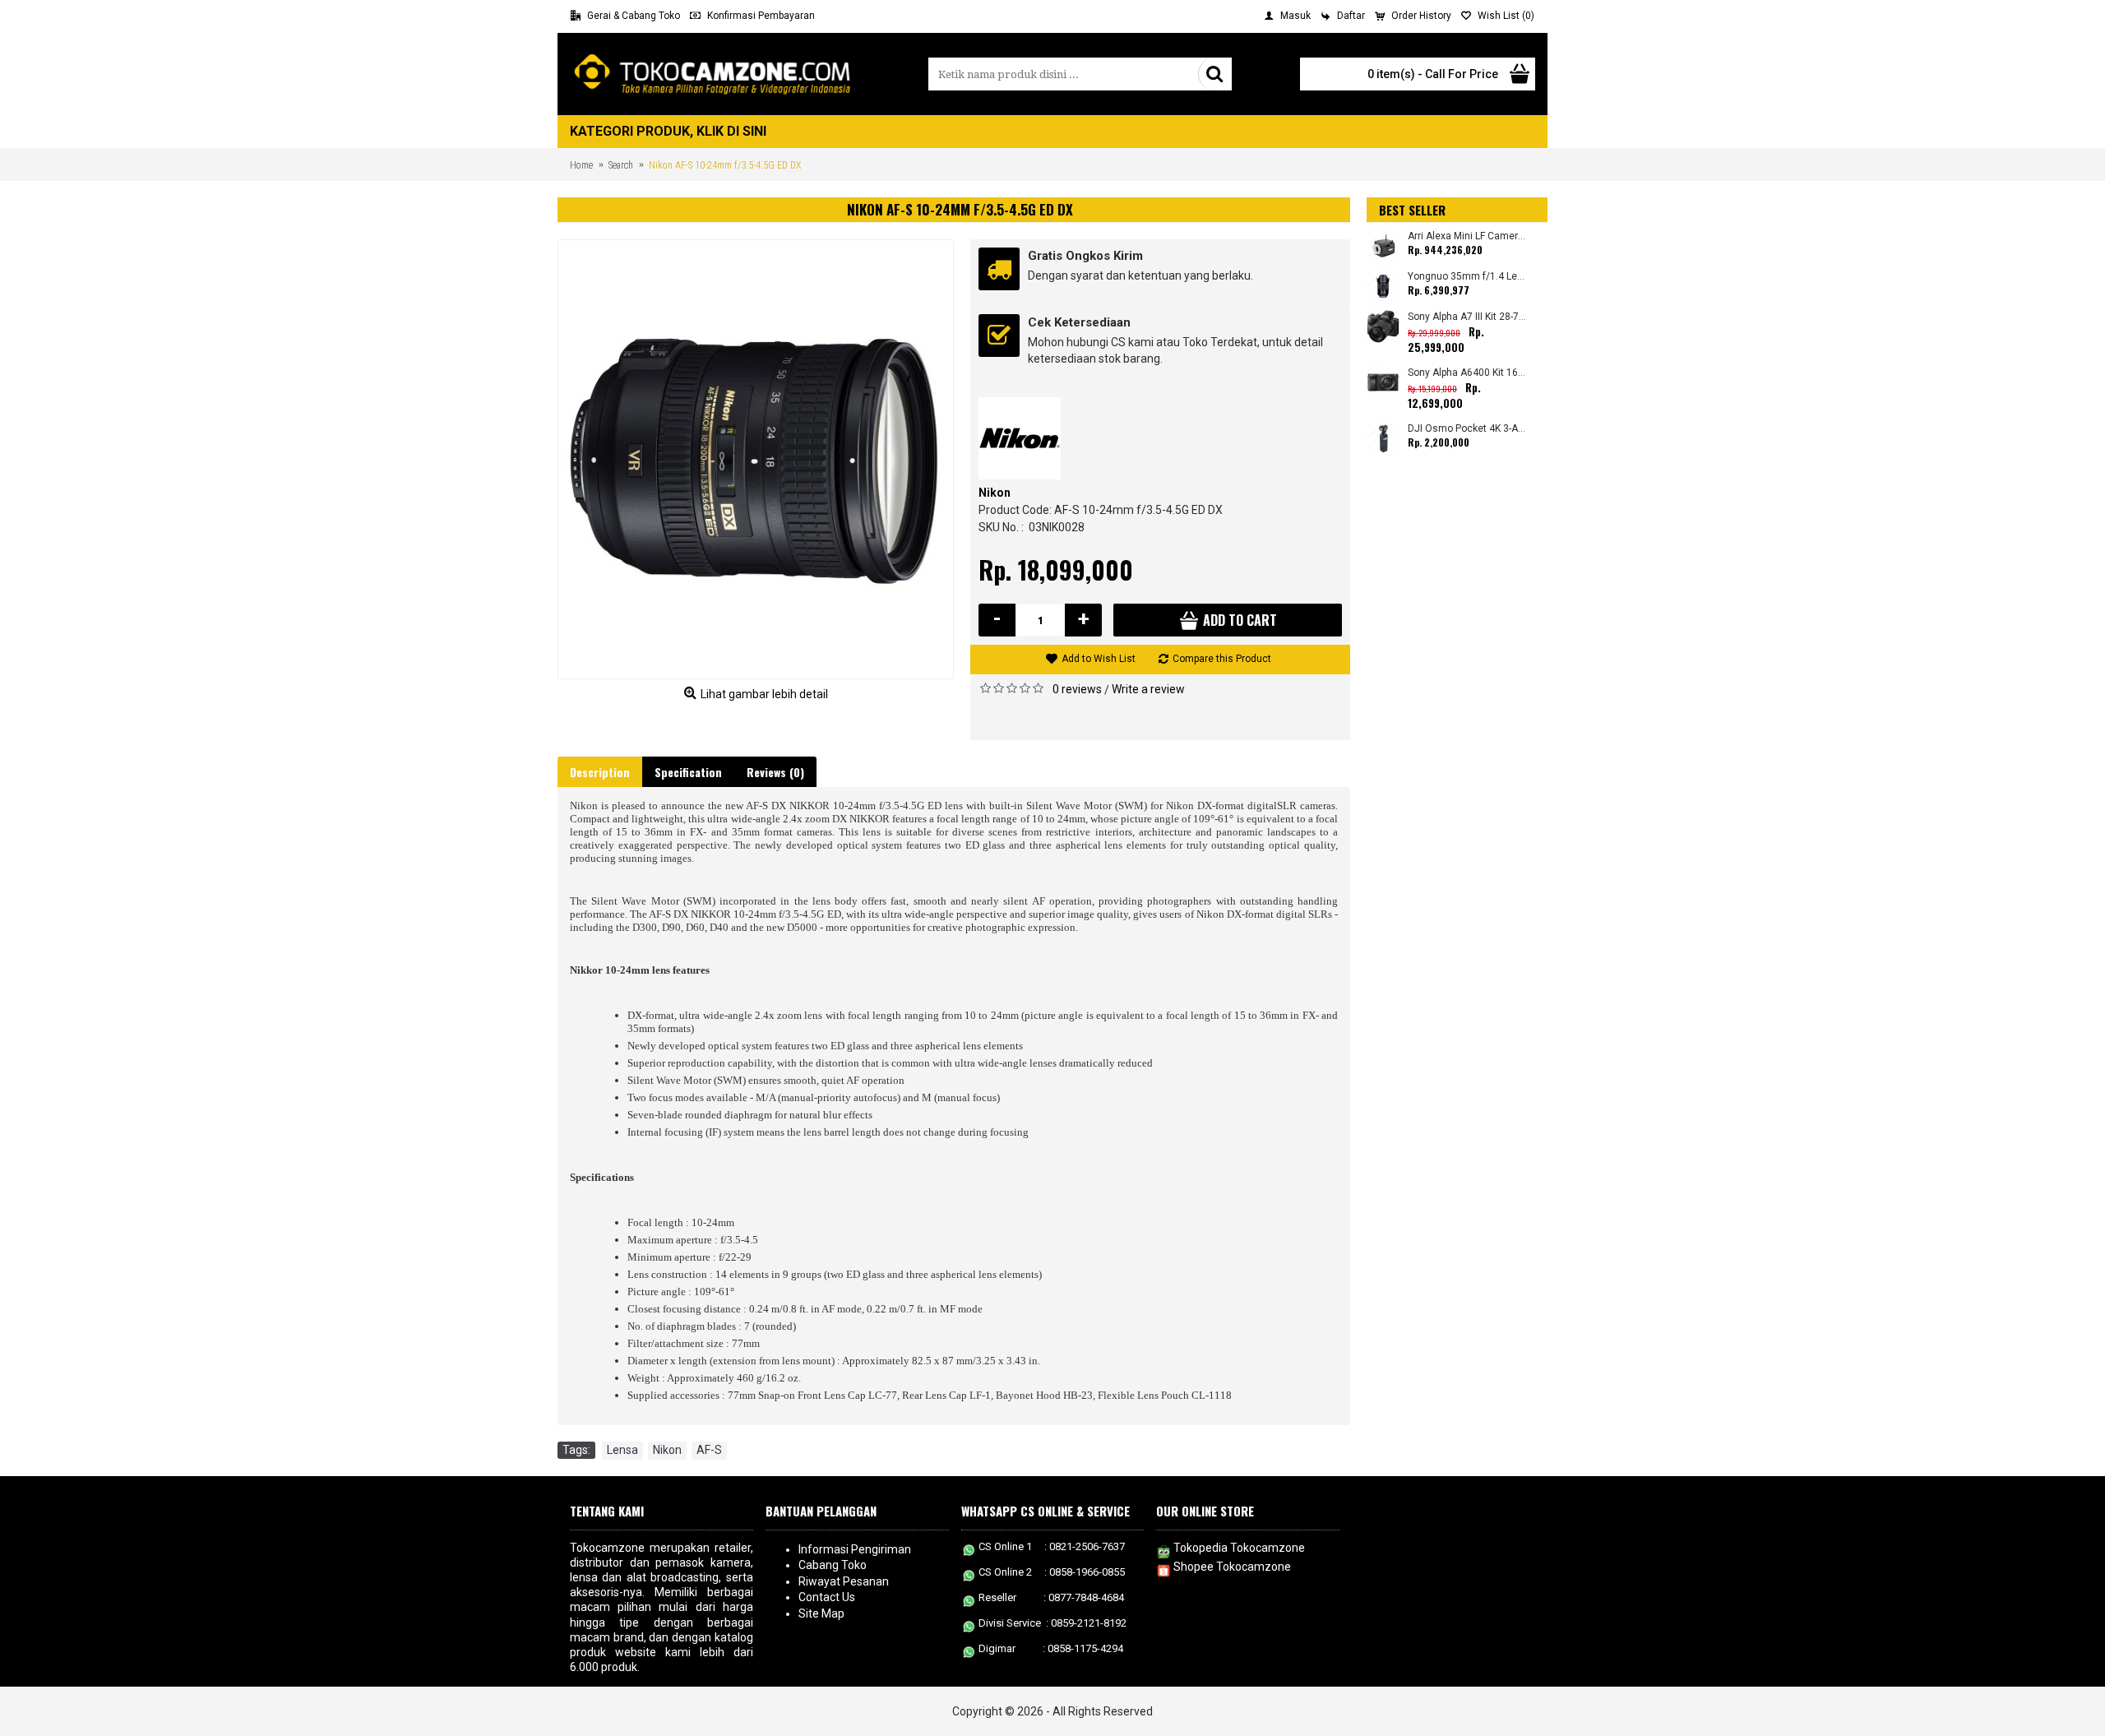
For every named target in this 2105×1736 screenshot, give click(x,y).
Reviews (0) (775, 772)
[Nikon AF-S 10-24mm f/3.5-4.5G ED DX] (756, 459)
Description (600, 772)
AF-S (709, 1450)
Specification (688, 772)
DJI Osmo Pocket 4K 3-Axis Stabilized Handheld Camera (1467, 429)
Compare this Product (1222, 659)
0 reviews (1077, 689)
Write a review (1148, 689)
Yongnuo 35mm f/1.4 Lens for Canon (1467, 277)
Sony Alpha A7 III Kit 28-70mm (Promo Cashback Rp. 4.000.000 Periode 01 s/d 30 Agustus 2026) (1467, 317)
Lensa (622, 1450)
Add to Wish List (1099, 659)
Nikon (995, 493)
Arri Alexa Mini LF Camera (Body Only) (1467, 236)
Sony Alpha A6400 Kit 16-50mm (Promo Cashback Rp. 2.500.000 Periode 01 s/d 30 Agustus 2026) (1467, 373)
